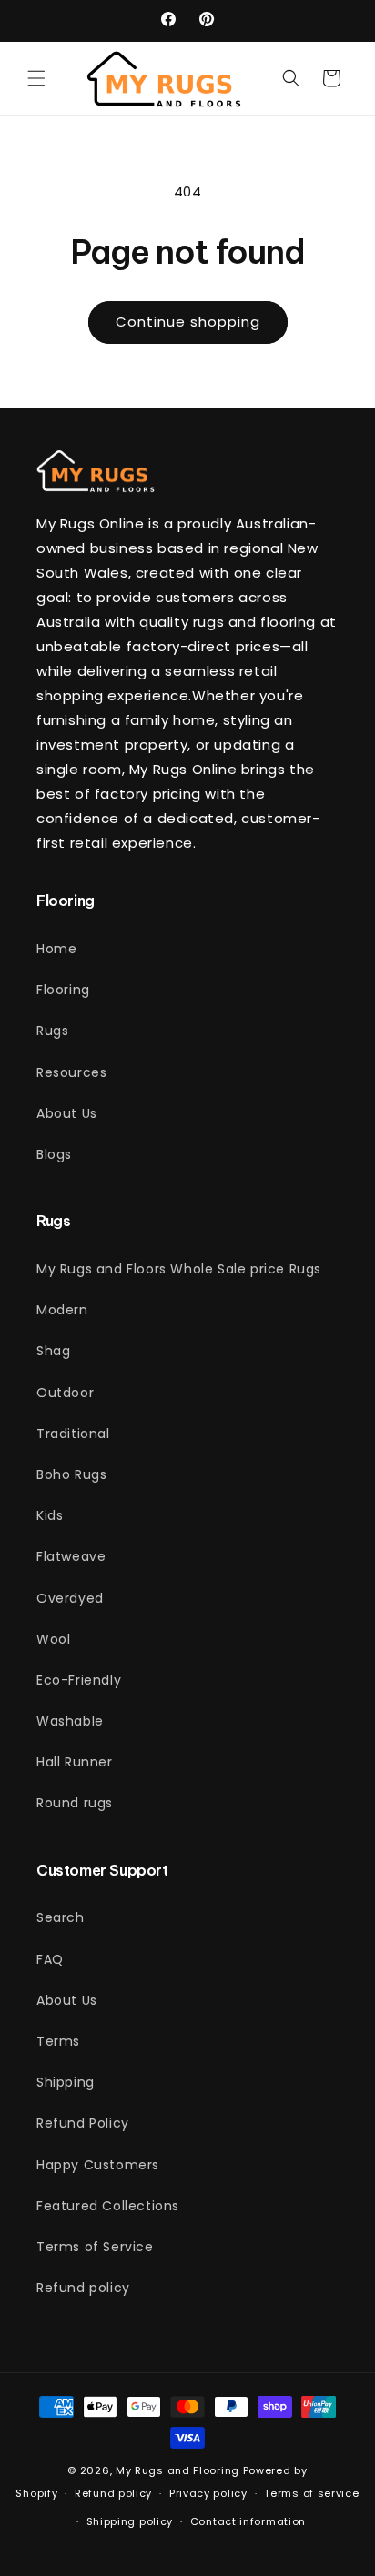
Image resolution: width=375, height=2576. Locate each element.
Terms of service (311, 2493)
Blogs (54, 1154)
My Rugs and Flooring (177, 2470)
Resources (71, 1072)
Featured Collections (108, 2206)
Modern (62, 1310)
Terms (58, 2041)
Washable (70, 1721)
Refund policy (83, 2288)
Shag (53, 1351)
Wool (53, 1639)
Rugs (52, 1031)
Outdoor (65, 1393)
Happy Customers (98, 2165)
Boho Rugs (71, 1474)
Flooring (63, 990)
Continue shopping (188, 322)
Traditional (73, 1434)
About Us (67, 1113)
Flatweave (71, 1556)
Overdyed (70, 1598)
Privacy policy (208, 2493)
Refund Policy (83, 2123)
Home (56, 949)
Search (61, 1917)
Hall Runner (75, 1762)
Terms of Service (95, 2247)
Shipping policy (130, 2521)
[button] (36, 78)
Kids (50, 1515)
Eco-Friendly (79, 1680)
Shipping (66, 2082)
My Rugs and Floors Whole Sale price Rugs (179, 1269)
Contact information (248, 2521)
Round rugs (75, 1803)
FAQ (50, 1959)
